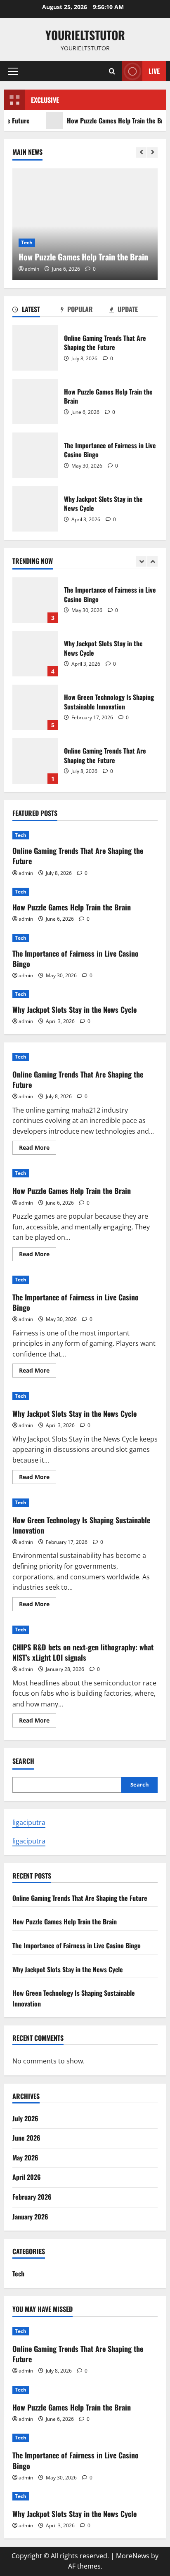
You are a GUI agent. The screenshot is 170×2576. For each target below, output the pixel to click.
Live (154, 71)
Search (23, 1761)
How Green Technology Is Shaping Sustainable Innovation (35, 707)
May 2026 (25, 2158)
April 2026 (27, 2177)
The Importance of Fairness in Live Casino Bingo (35, 455)
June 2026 (26, 2138)
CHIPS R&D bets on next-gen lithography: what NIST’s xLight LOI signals (83, 1652)
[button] (13, 71)
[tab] (37, 311)
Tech (27, 242)
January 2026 (30, 2217)
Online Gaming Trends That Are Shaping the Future (35, 348)
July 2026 (25, 2118)
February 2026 (32, 2197)
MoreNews (133, 2556)
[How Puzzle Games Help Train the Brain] (85, 224)
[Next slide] (152, 152)
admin (32, 269)
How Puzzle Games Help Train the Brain (104, 121)
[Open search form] (112, 71)
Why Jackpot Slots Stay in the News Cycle (35, 509)
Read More (38, 1149)
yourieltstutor (85, 35)
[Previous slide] (141, 152)
